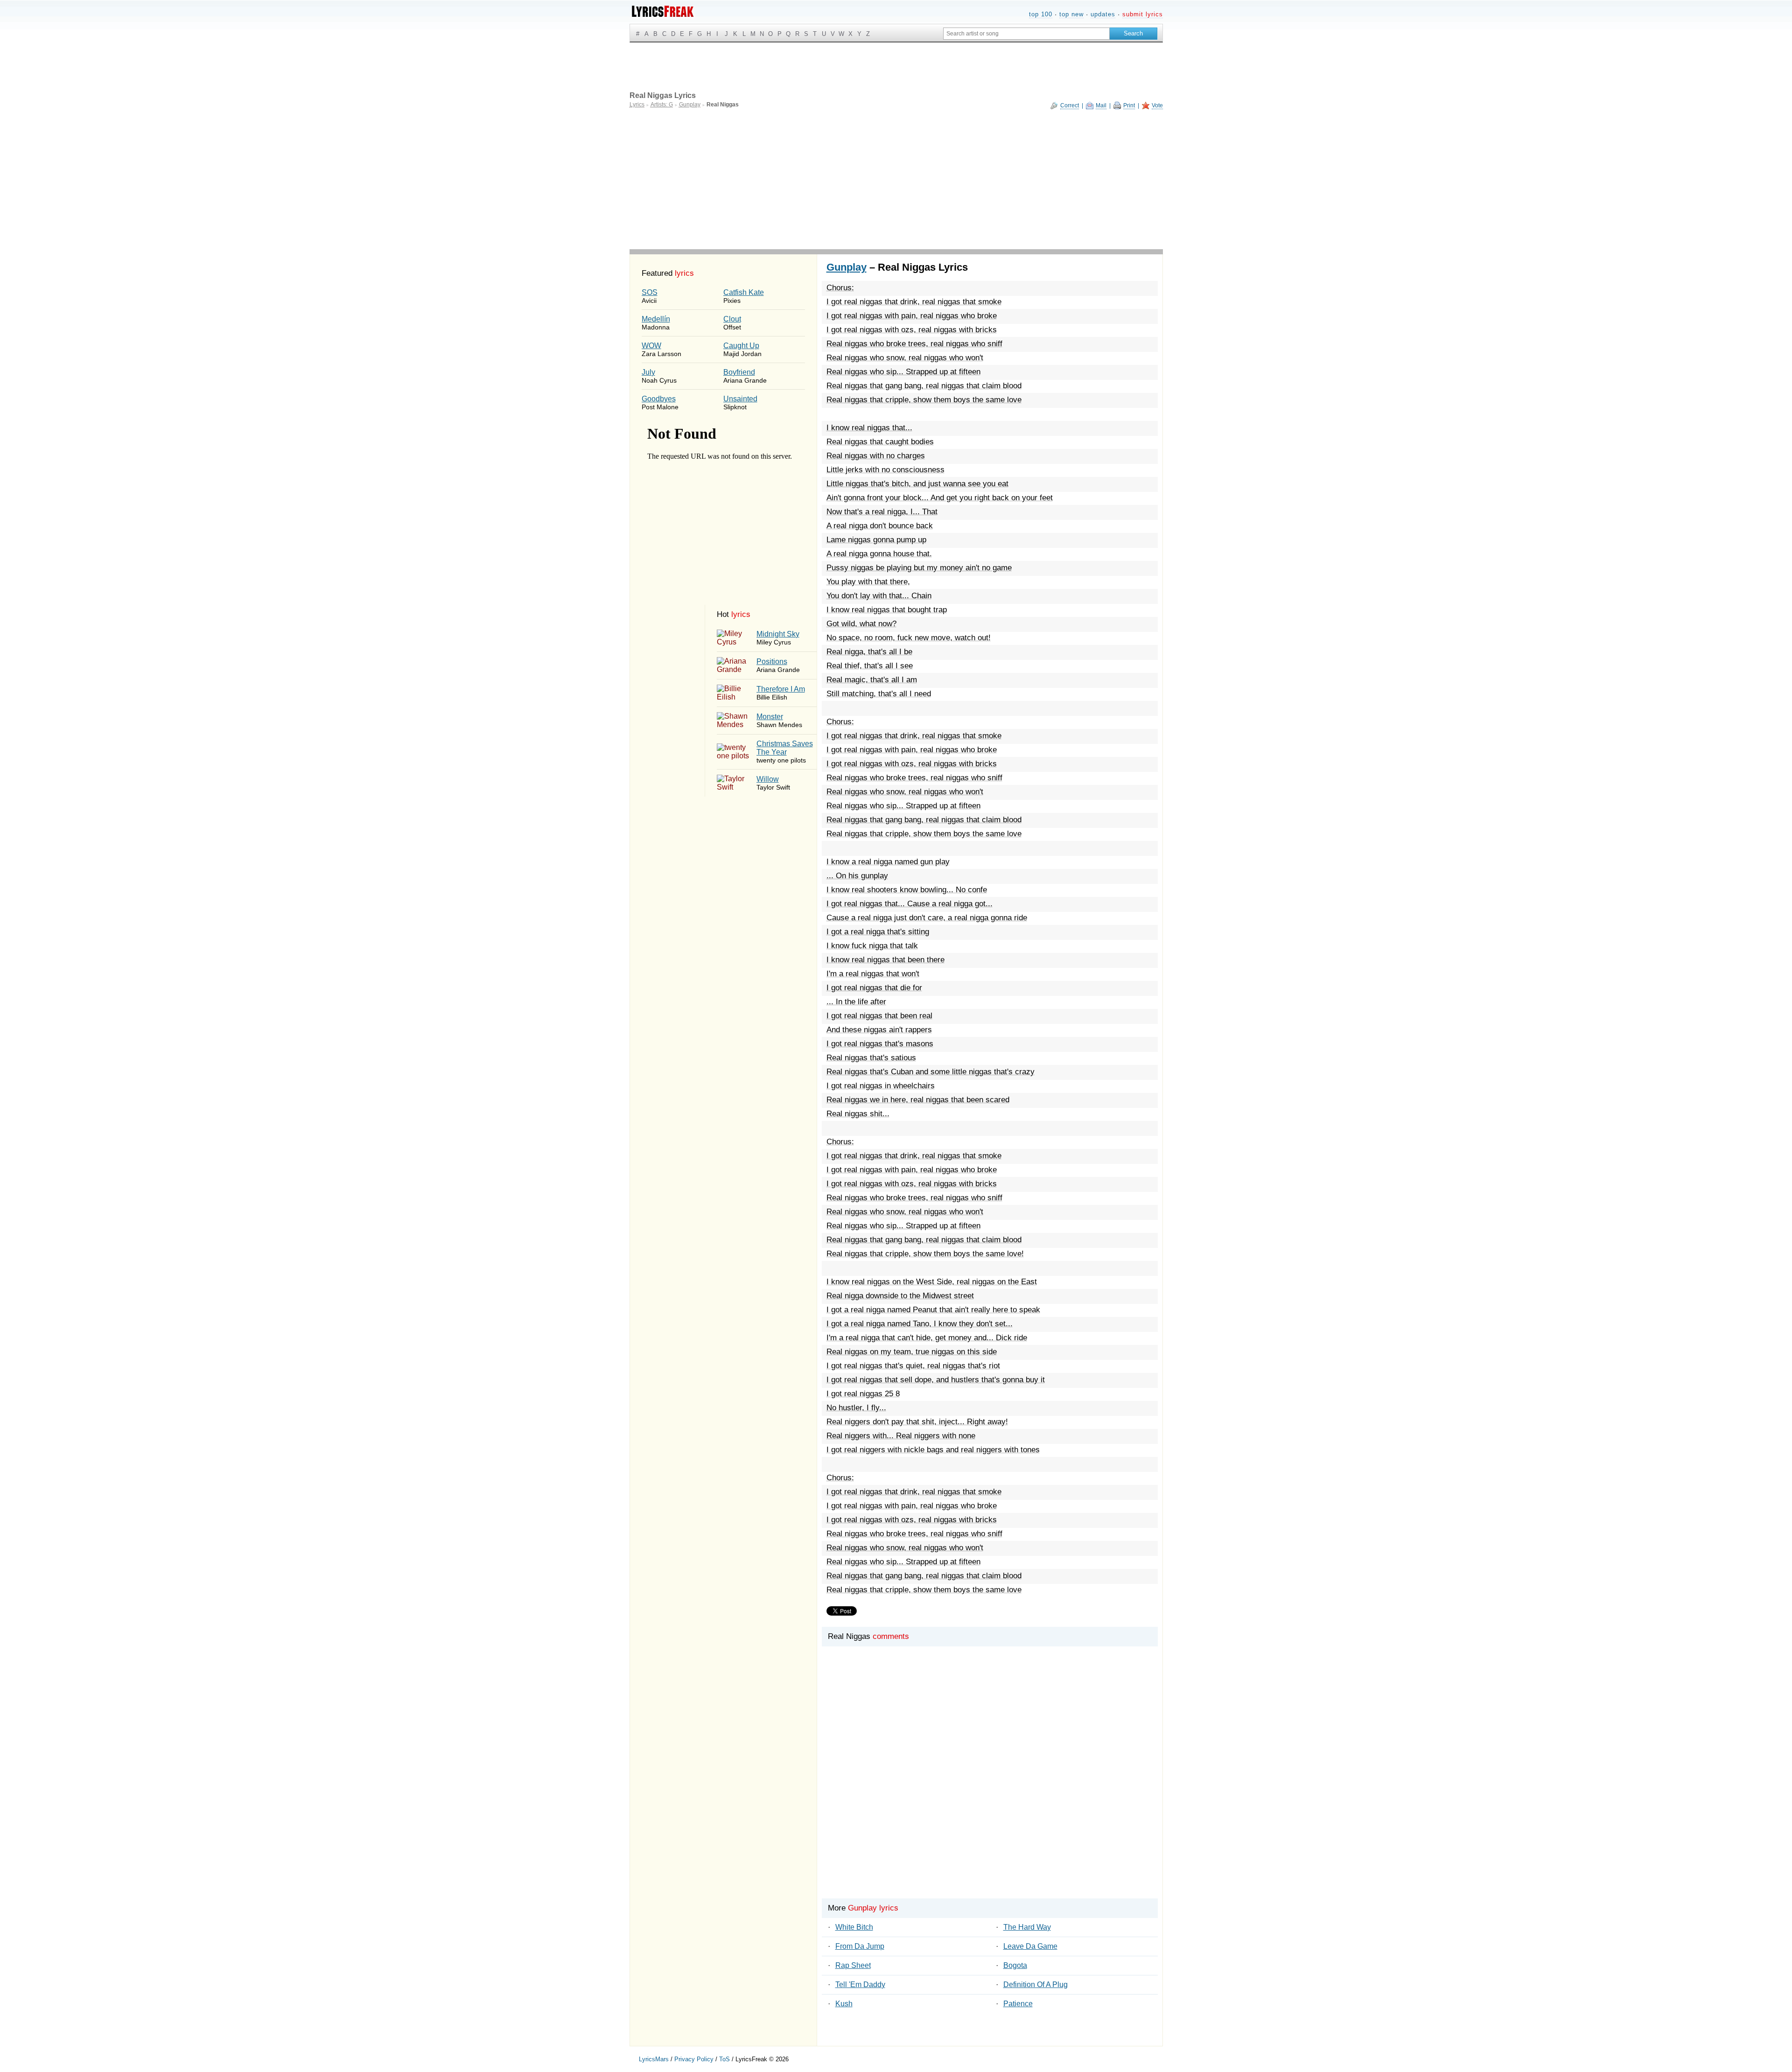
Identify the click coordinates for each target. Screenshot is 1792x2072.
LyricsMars (654, 2059)
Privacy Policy (694, 2059)
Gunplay (847, 267)
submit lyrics (1143, 14)
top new (1071, 14)
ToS (724, 2059)
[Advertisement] (896, 179)
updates (1103, 14)
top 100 (1041, 14)
